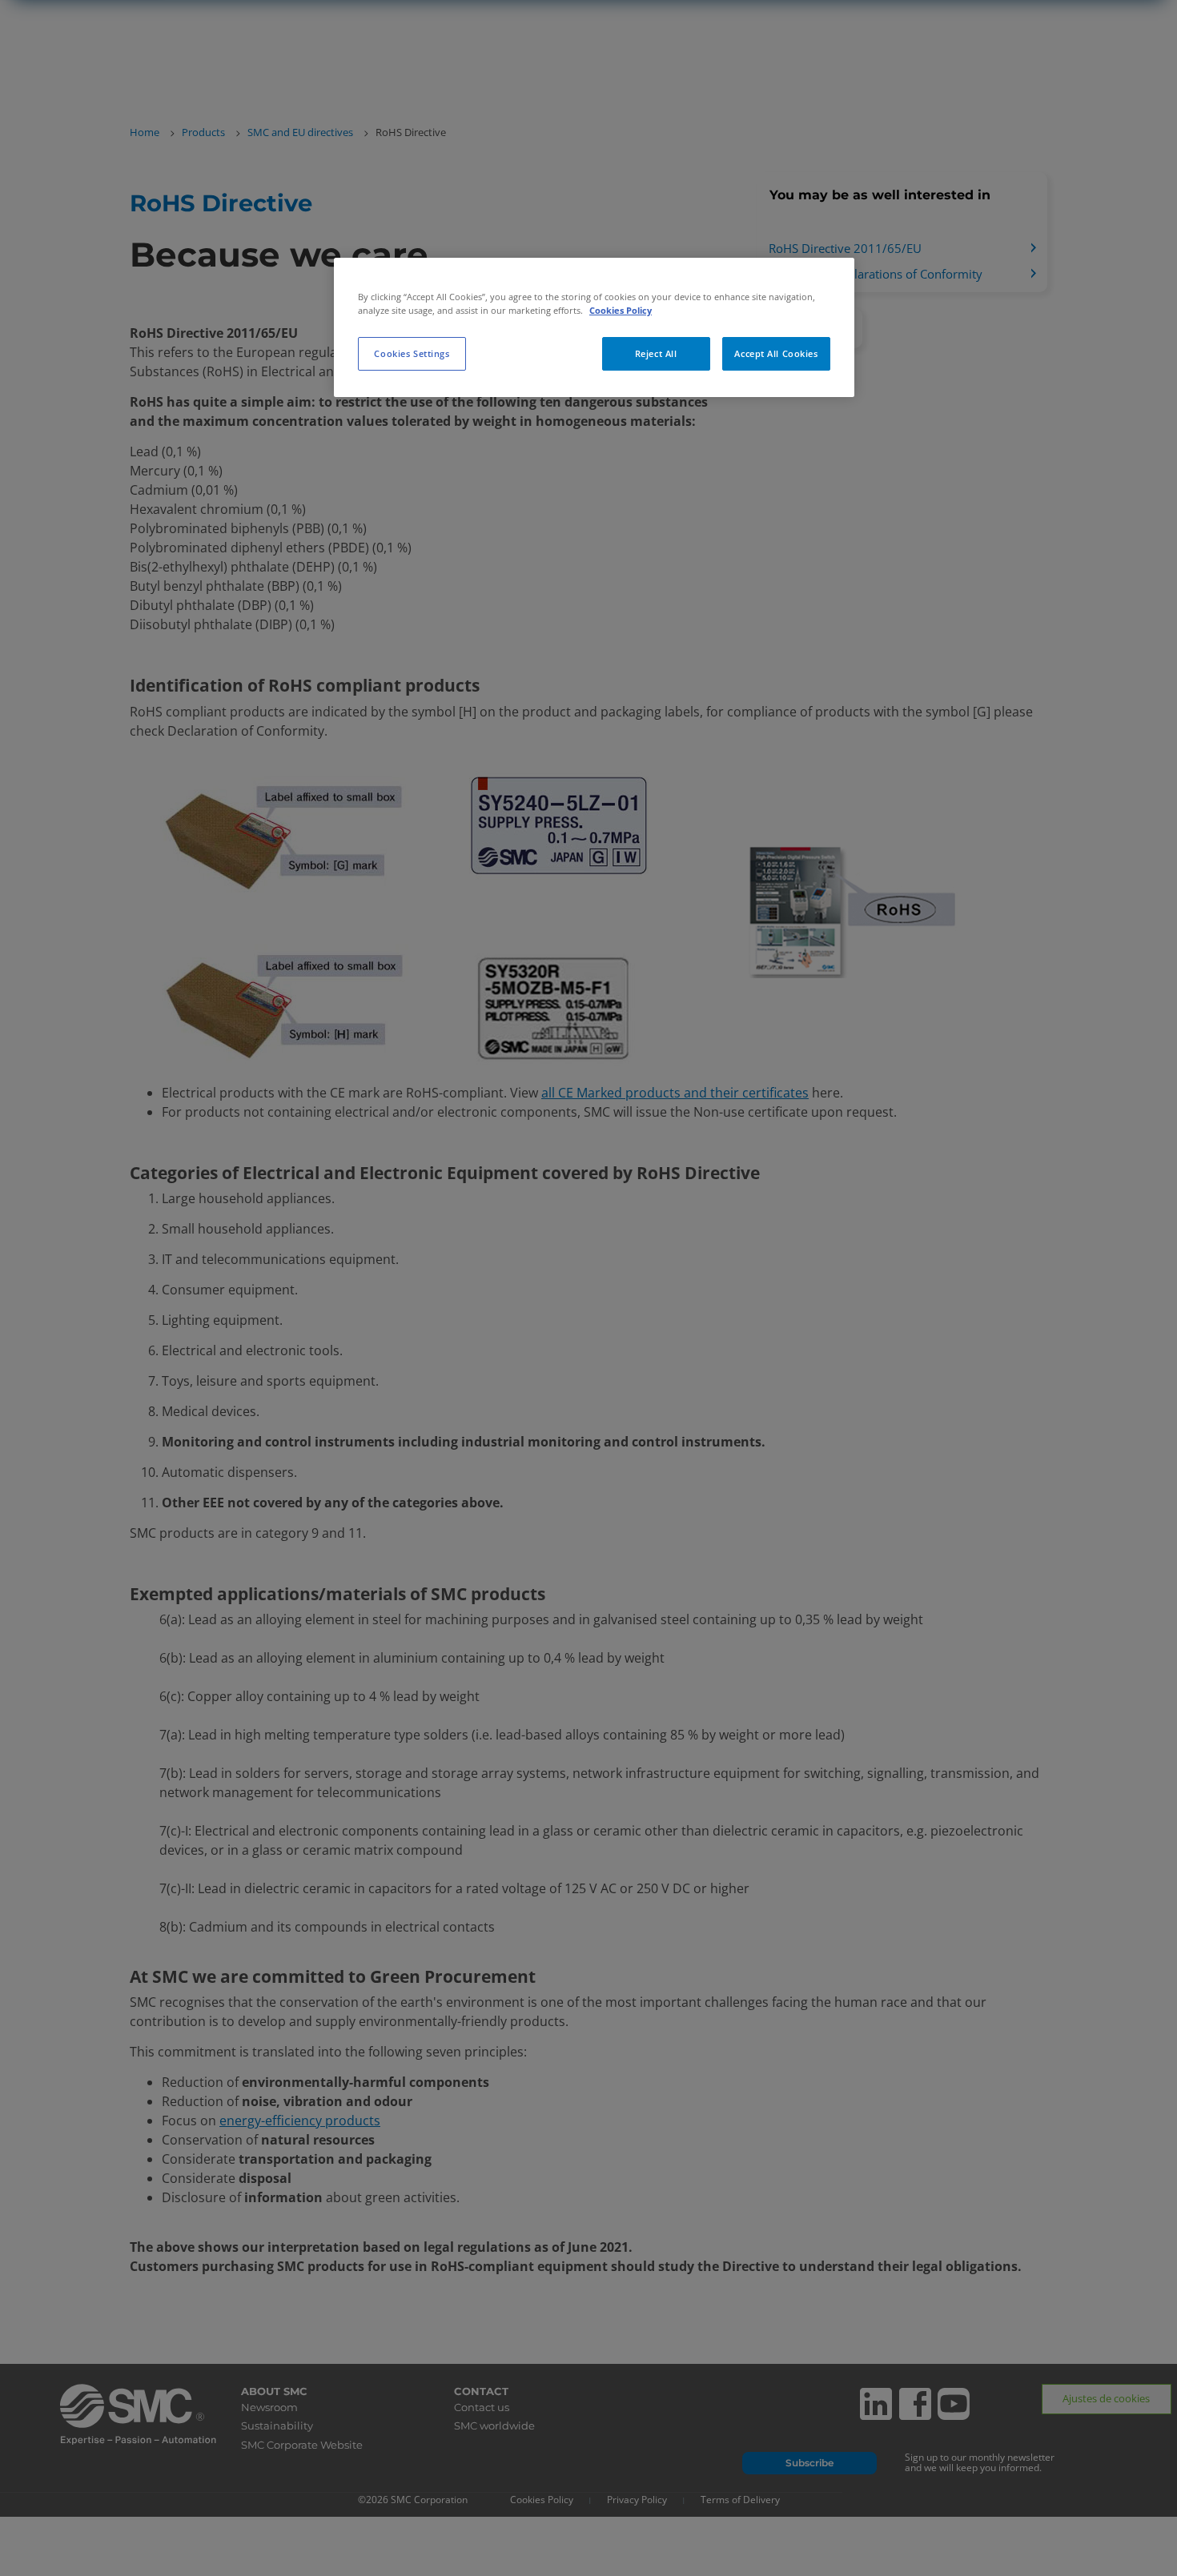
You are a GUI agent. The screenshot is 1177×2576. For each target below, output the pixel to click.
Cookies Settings (412, 353)
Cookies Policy (621, 310)
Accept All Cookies (776, 353)
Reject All (656, 353)
